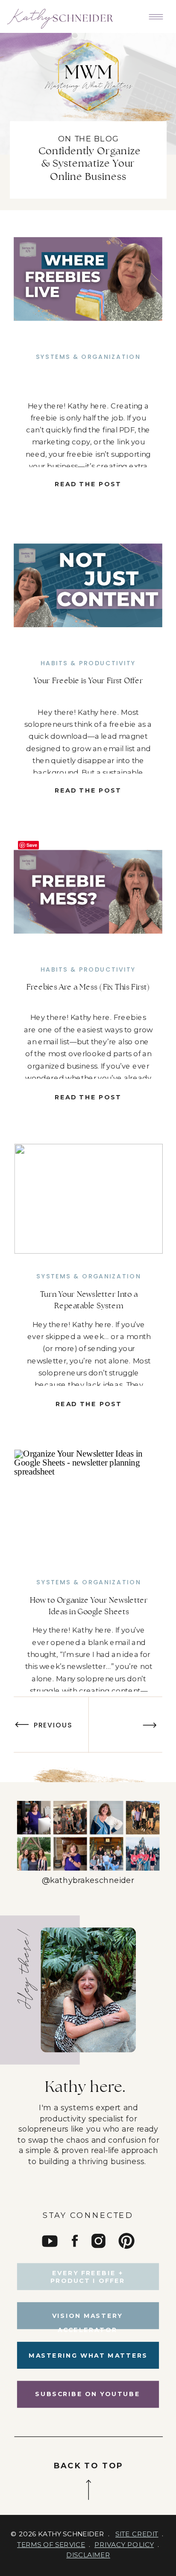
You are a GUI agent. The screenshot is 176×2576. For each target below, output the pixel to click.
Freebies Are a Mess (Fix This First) (88, 987)
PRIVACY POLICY (124, 2545)
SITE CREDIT (137, 2534)
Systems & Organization (88, 357)
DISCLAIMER (88, 2555)
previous (53, 1725)
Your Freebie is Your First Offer (88, 681)
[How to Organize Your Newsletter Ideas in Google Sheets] (88, 1504)
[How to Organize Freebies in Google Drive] (88, 279)
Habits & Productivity (88, 663)
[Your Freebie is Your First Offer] (88, 585)
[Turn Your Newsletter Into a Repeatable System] (88, 1198)
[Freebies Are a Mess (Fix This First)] (88, 891)
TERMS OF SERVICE (51, 2545)
